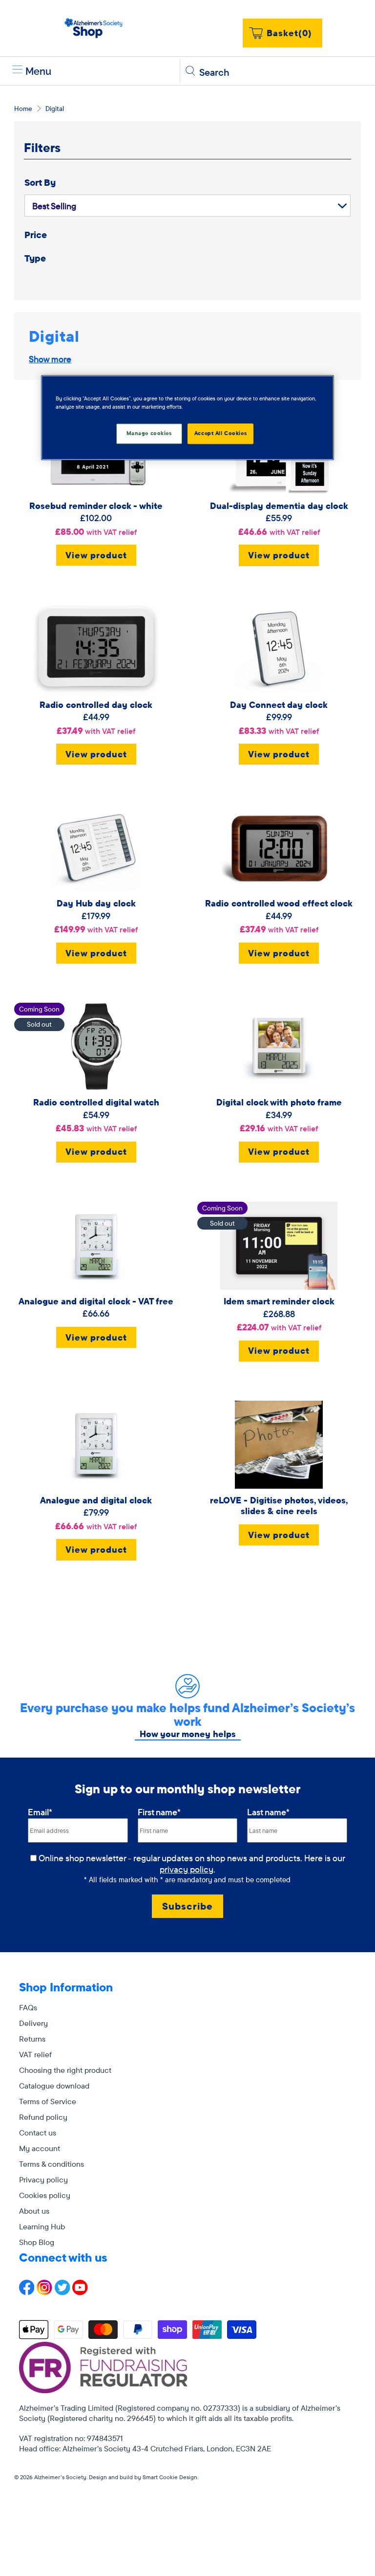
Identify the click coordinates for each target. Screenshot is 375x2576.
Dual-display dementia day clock (279, 506)
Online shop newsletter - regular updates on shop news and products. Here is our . (193, 1864)
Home (23, 109)
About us (34, 2211)
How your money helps (188, 1734)
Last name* (268, 1812)
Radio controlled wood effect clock (279, 903)
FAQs (28, 2007)
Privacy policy (43, 2180)
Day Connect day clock (279, 705)
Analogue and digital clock (96, 1500)
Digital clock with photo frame (279, 1102)
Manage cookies (149, 434)
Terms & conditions (52, 2164)
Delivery (33, 2023)
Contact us (38, 2133)
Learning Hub (42, 2226)
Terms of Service (48, 2101)
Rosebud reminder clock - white (96, 506)
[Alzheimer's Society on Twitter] (62, 2292)
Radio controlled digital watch (96, 1102)
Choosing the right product (65, 2070)
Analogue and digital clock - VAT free (96, 1301)
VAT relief (35, 2054)
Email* (40, 1812)
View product (96, 555)
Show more (50, 359)
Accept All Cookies (220, 434)
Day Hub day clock (96, 903)
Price (36, 235)
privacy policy (187, 1869)
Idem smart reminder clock (279, 1301)
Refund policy (43, 2117)
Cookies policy (45, 2195)
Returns (32, 2039)
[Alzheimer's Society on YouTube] (80, 2292)
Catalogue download (54, 2086)
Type (35, 258)
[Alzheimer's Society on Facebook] (27, 2292)
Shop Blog (37, 2242)
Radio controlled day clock (96, 705)
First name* (159, 1812)
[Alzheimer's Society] (94, 28)
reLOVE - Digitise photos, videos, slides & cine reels (279, 1506)
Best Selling (54, 206)
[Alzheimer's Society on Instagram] (44, 2292)
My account (40, 2148)
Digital (55, 109)
